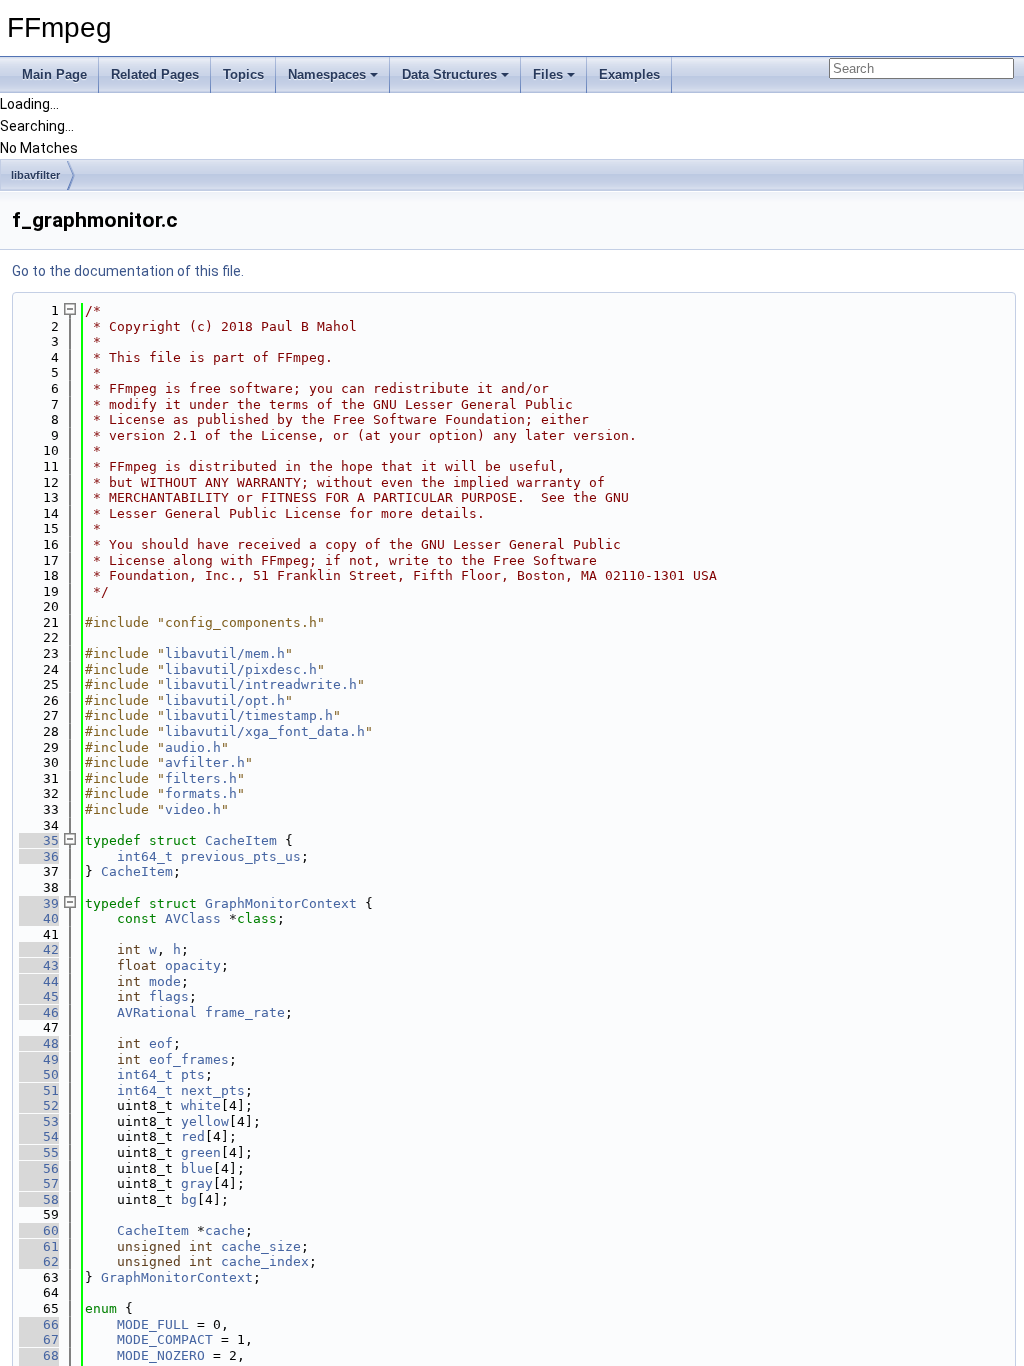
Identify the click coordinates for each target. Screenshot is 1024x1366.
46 (39, 1012)
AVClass (193, 918)
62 (39, 1261)
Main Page (54, 74)
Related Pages (155, 74)
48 (39, 1043)
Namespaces (327, 74)
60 (39, 1230)
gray (197, 1183)
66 (39, 1324)
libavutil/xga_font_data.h (265, 731)
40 (39, 918)
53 (39, 1121)
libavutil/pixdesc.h (241, 669)
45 (39, 996)
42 (39, 949)
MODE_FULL (153, 1324)
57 (39, 1183)
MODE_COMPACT (165, 1339)
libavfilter (35, 175)
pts (193, 1074)
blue (197, 1168)
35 (39, 840)
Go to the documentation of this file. (128, 271)
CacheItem (241, 840)
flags (169, 996)
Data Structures (449, 74)
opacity (193, 965)
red (193, 1136)
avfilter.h (205, 762)
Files (548, 74)
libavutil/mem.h (225, 653)
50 (39, 1074)
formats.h (201, 793)
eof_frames (189, 1059)
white (201, 1105)
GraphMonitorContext (281, 903)
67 (39, 1339)
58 (39, 1199)
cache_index (265, 1261)
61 (39, 1246)
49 (39, 1059)
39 (39, 903)
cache (225, 1230)
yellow (205, 1121)
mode (165, 981)
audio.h (193, 747)
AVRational (157, 1012)
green (201, 1152)
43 (39, 965)
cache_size (261, 1246)
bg (189, 1199)
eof (161, 1043)
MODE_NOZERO (161, 1355)
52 (39, 1105)
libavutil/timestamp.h (249, 715)
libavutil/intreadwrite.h (261, 684)
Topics (243, 74)
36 (39, 856)
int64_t (145, 856)
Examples (629, 74)
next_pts (213, 1090)
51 (39, 1090)
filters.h (201, 778)
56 (39, 1168)
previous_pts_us (241, 856)
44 (39, 981)
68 (39, 1355)
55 (39, 1152)
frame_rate (245, 1012)
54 (39, 1136)
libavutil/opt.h (225, 700)
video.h (193, 809)
